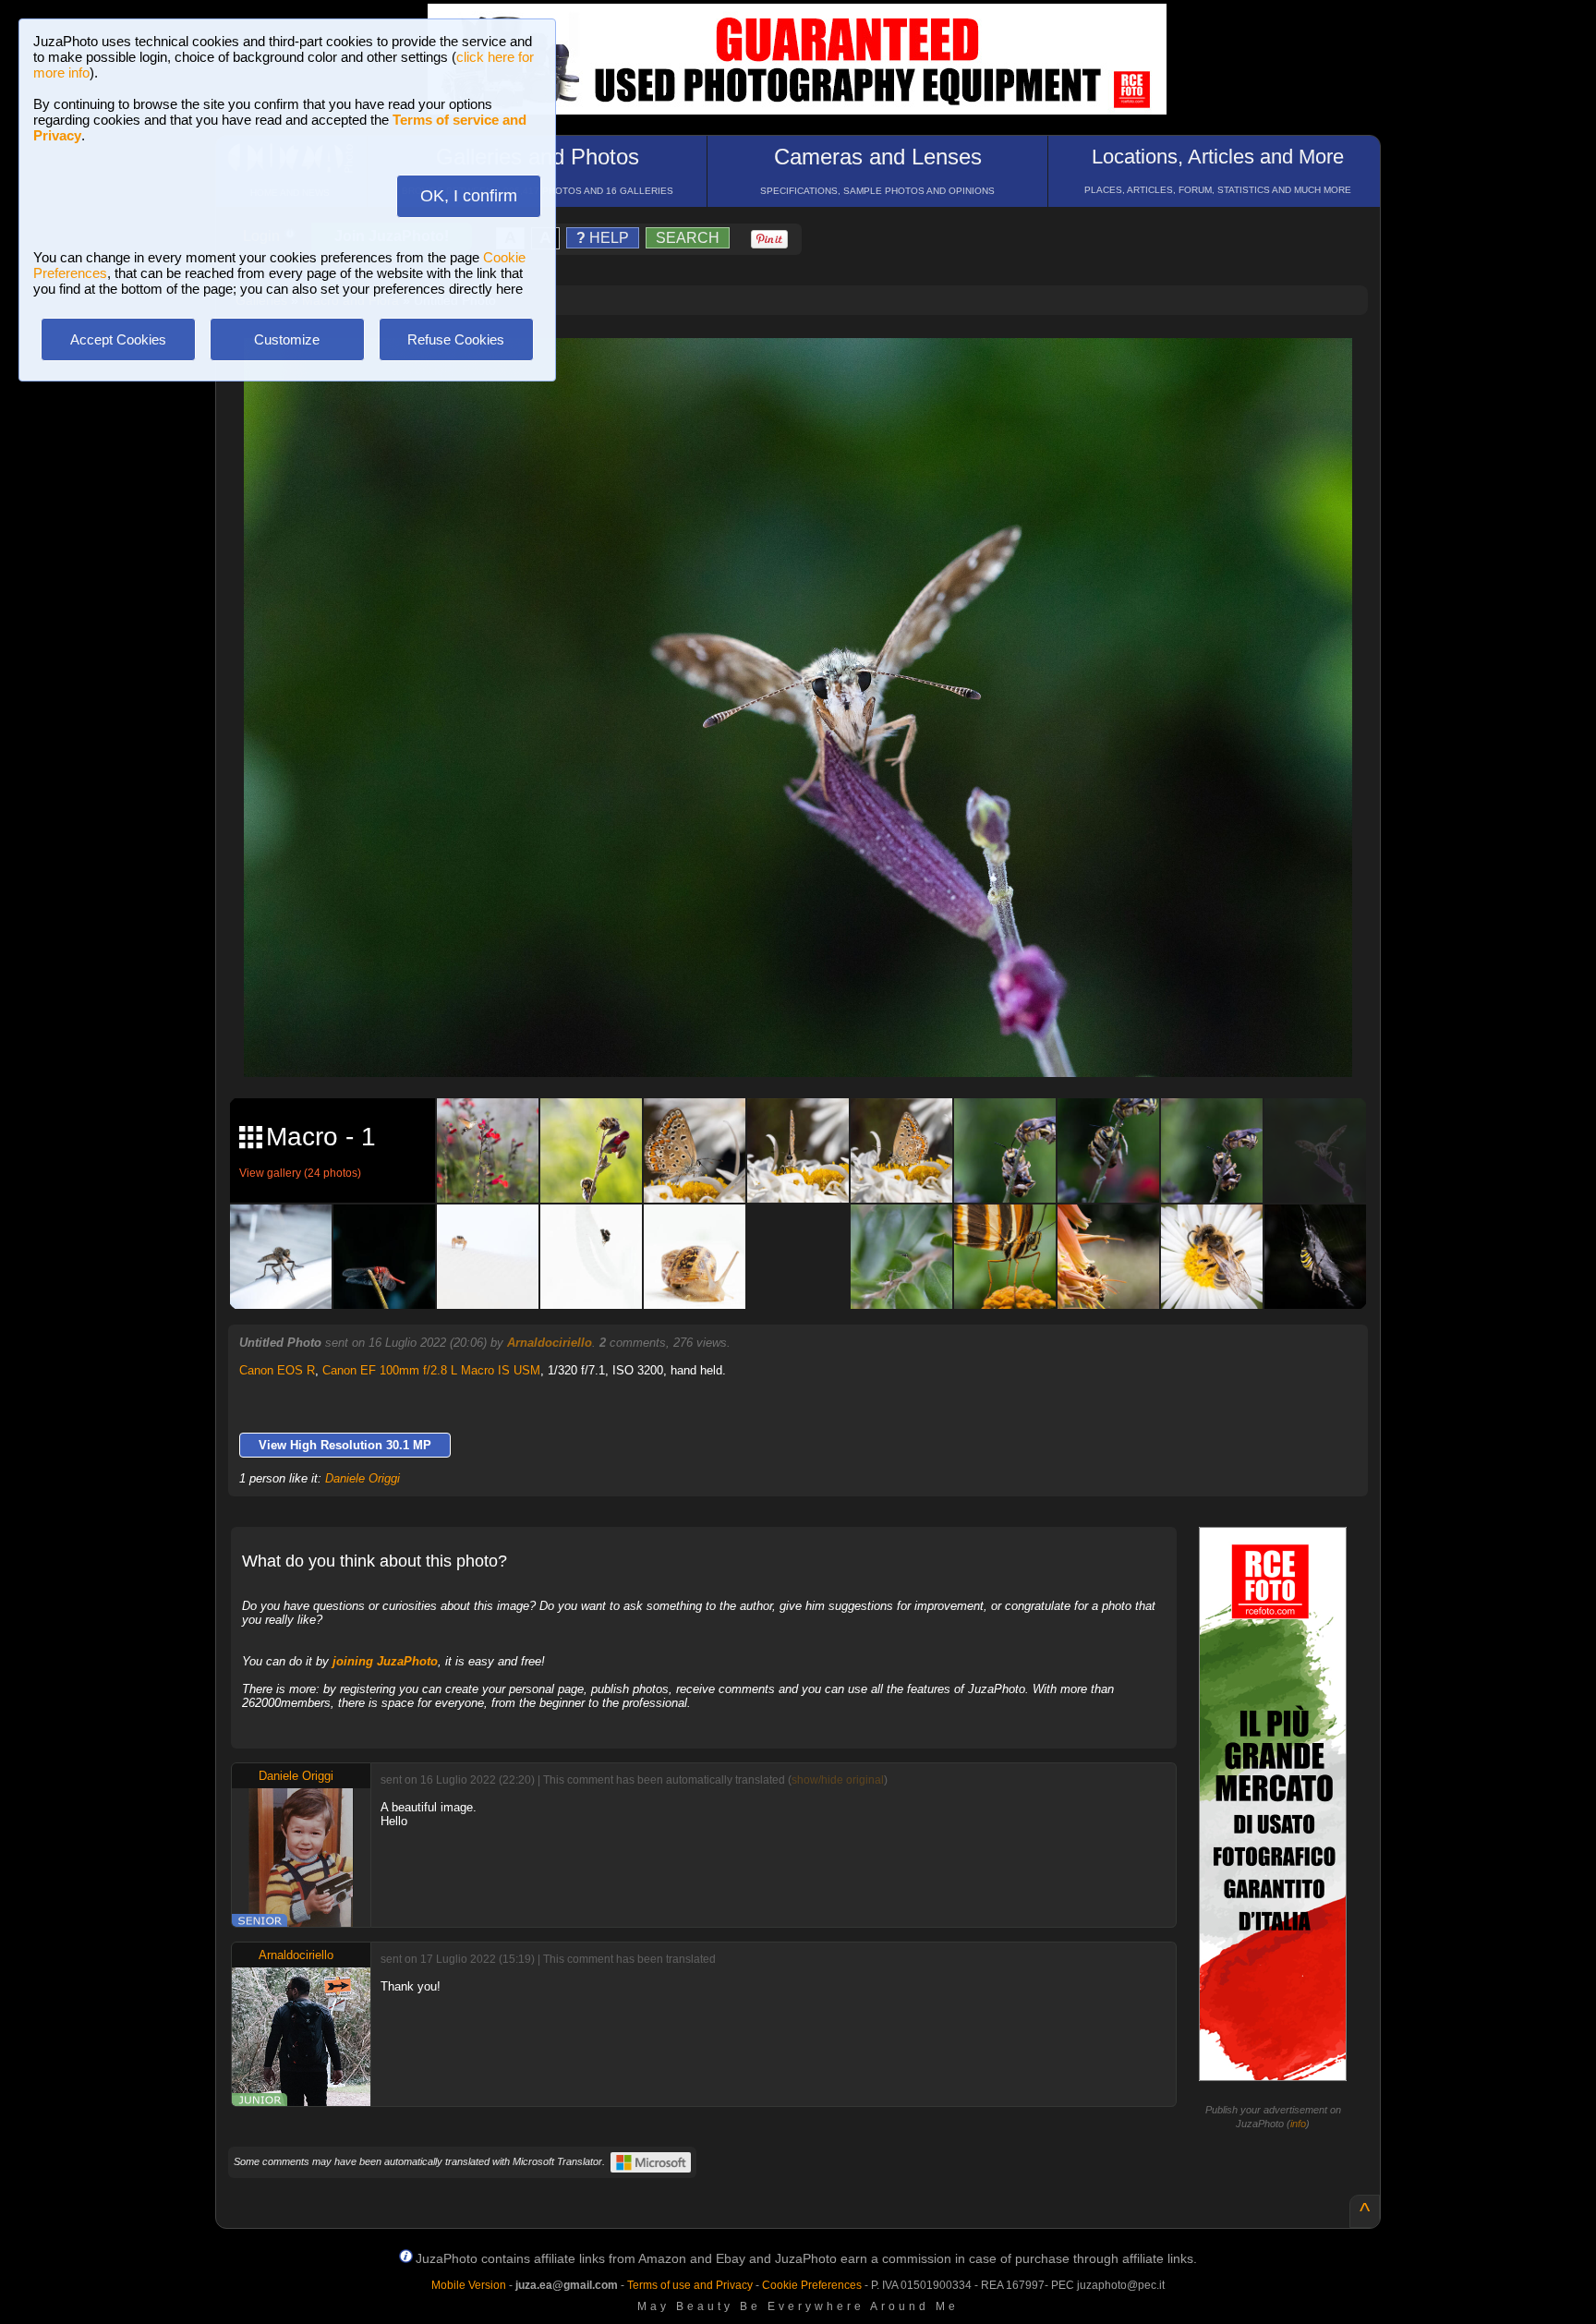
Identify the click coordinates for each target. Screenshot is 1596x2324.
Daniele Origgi (363, 1478)
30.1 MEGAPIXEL (812, 1041)
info (1298, 2124)
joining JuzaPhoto (385, 1661)
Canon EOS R (277, 1370)
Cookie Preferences (812, 2285)
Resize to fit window (809, 371)
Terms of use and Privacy (690, 2285)
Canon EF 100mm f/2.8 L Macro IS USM (431, 1370)
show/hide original (838, 1780)
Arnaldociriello (550, 1343)
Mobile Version (469, 2285)
